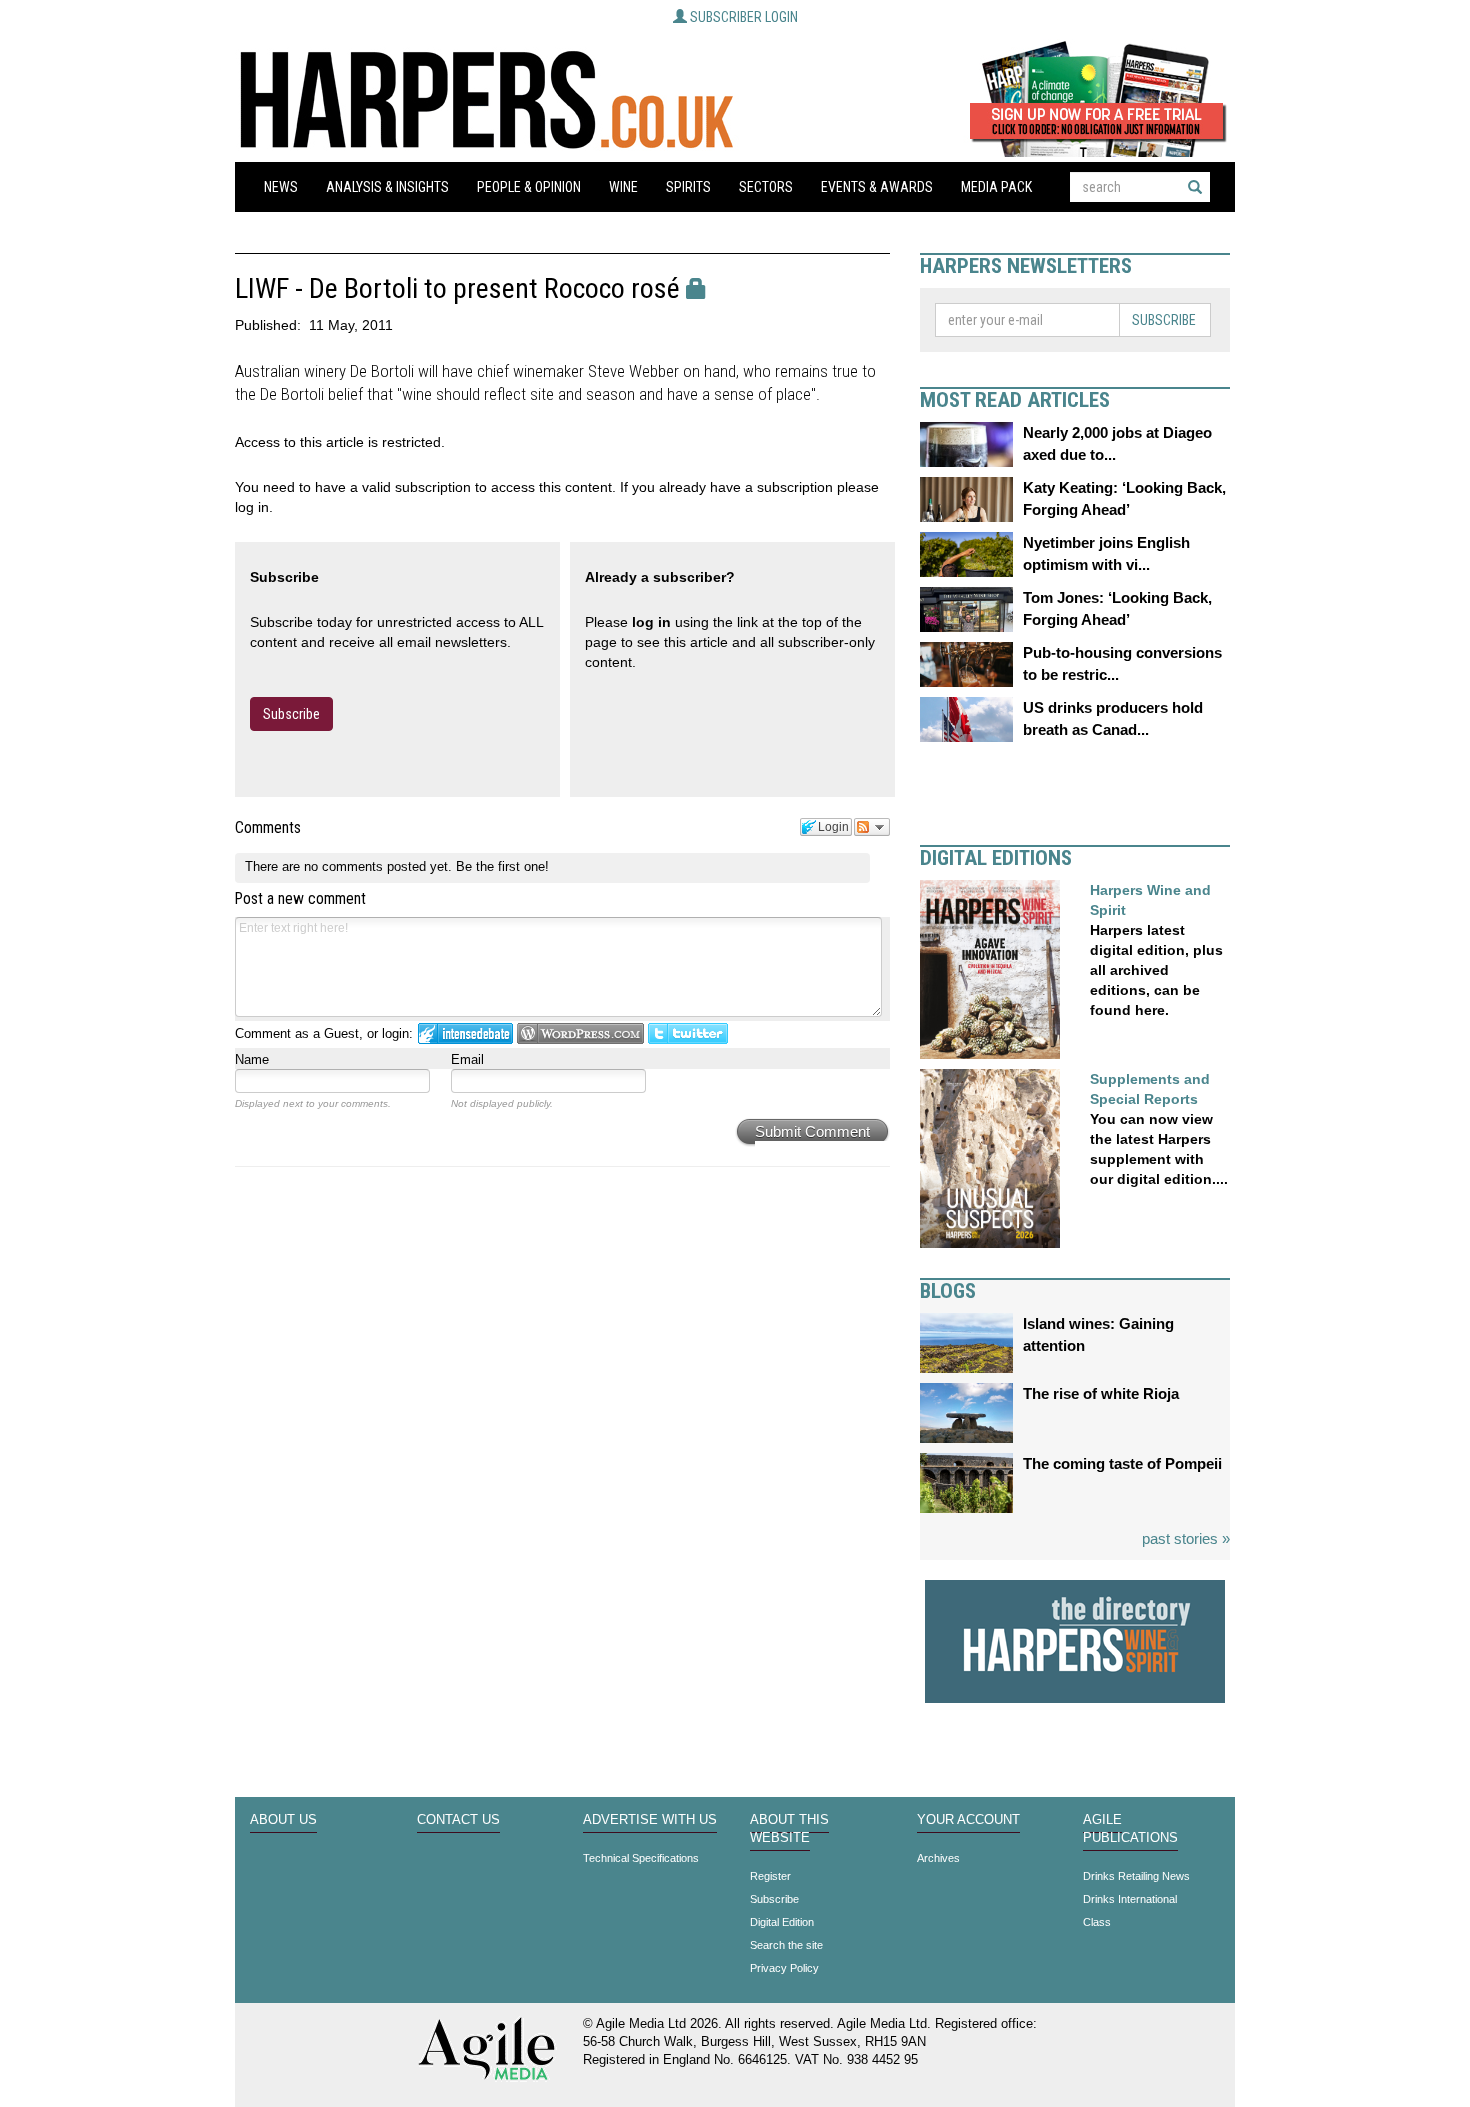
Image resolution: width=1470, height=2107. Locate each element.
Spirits (688, 187)
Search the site (786, 1945)
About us (283, 1820)
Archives (938, 1858)
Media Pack (996, 187)
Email (467, 1059)
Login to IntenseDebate (465, 1033)
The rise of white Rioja (1101, 1393)
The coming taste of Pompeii (1122, 1463)
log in (651, 622)
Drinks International (1130, 1899)
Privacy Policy (784, 1968)
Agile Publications (1130, 1829)
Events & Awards (877, 187)
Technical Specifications (641, 1858)
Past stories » (1186, 1538)
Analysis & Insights (387, 187)
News (281, 187)
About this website (789, 1829)
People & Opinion (529, 187)
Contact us (458, 1820)
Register (770, 1876)
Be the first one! (502, 866)
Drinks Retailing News (1136, 1876)
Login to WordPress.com (580, 1033)
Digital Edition (782, 1922)
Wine (623, 187)
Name (252, 1059)
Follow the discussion (872, 827)
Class (1097, 1922)
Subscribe (291, 714)
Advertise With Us (650, 1820)
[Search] (1195, 187)
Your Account (968, 1820)
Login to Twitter (688, 1033)
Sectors (766, 187)
